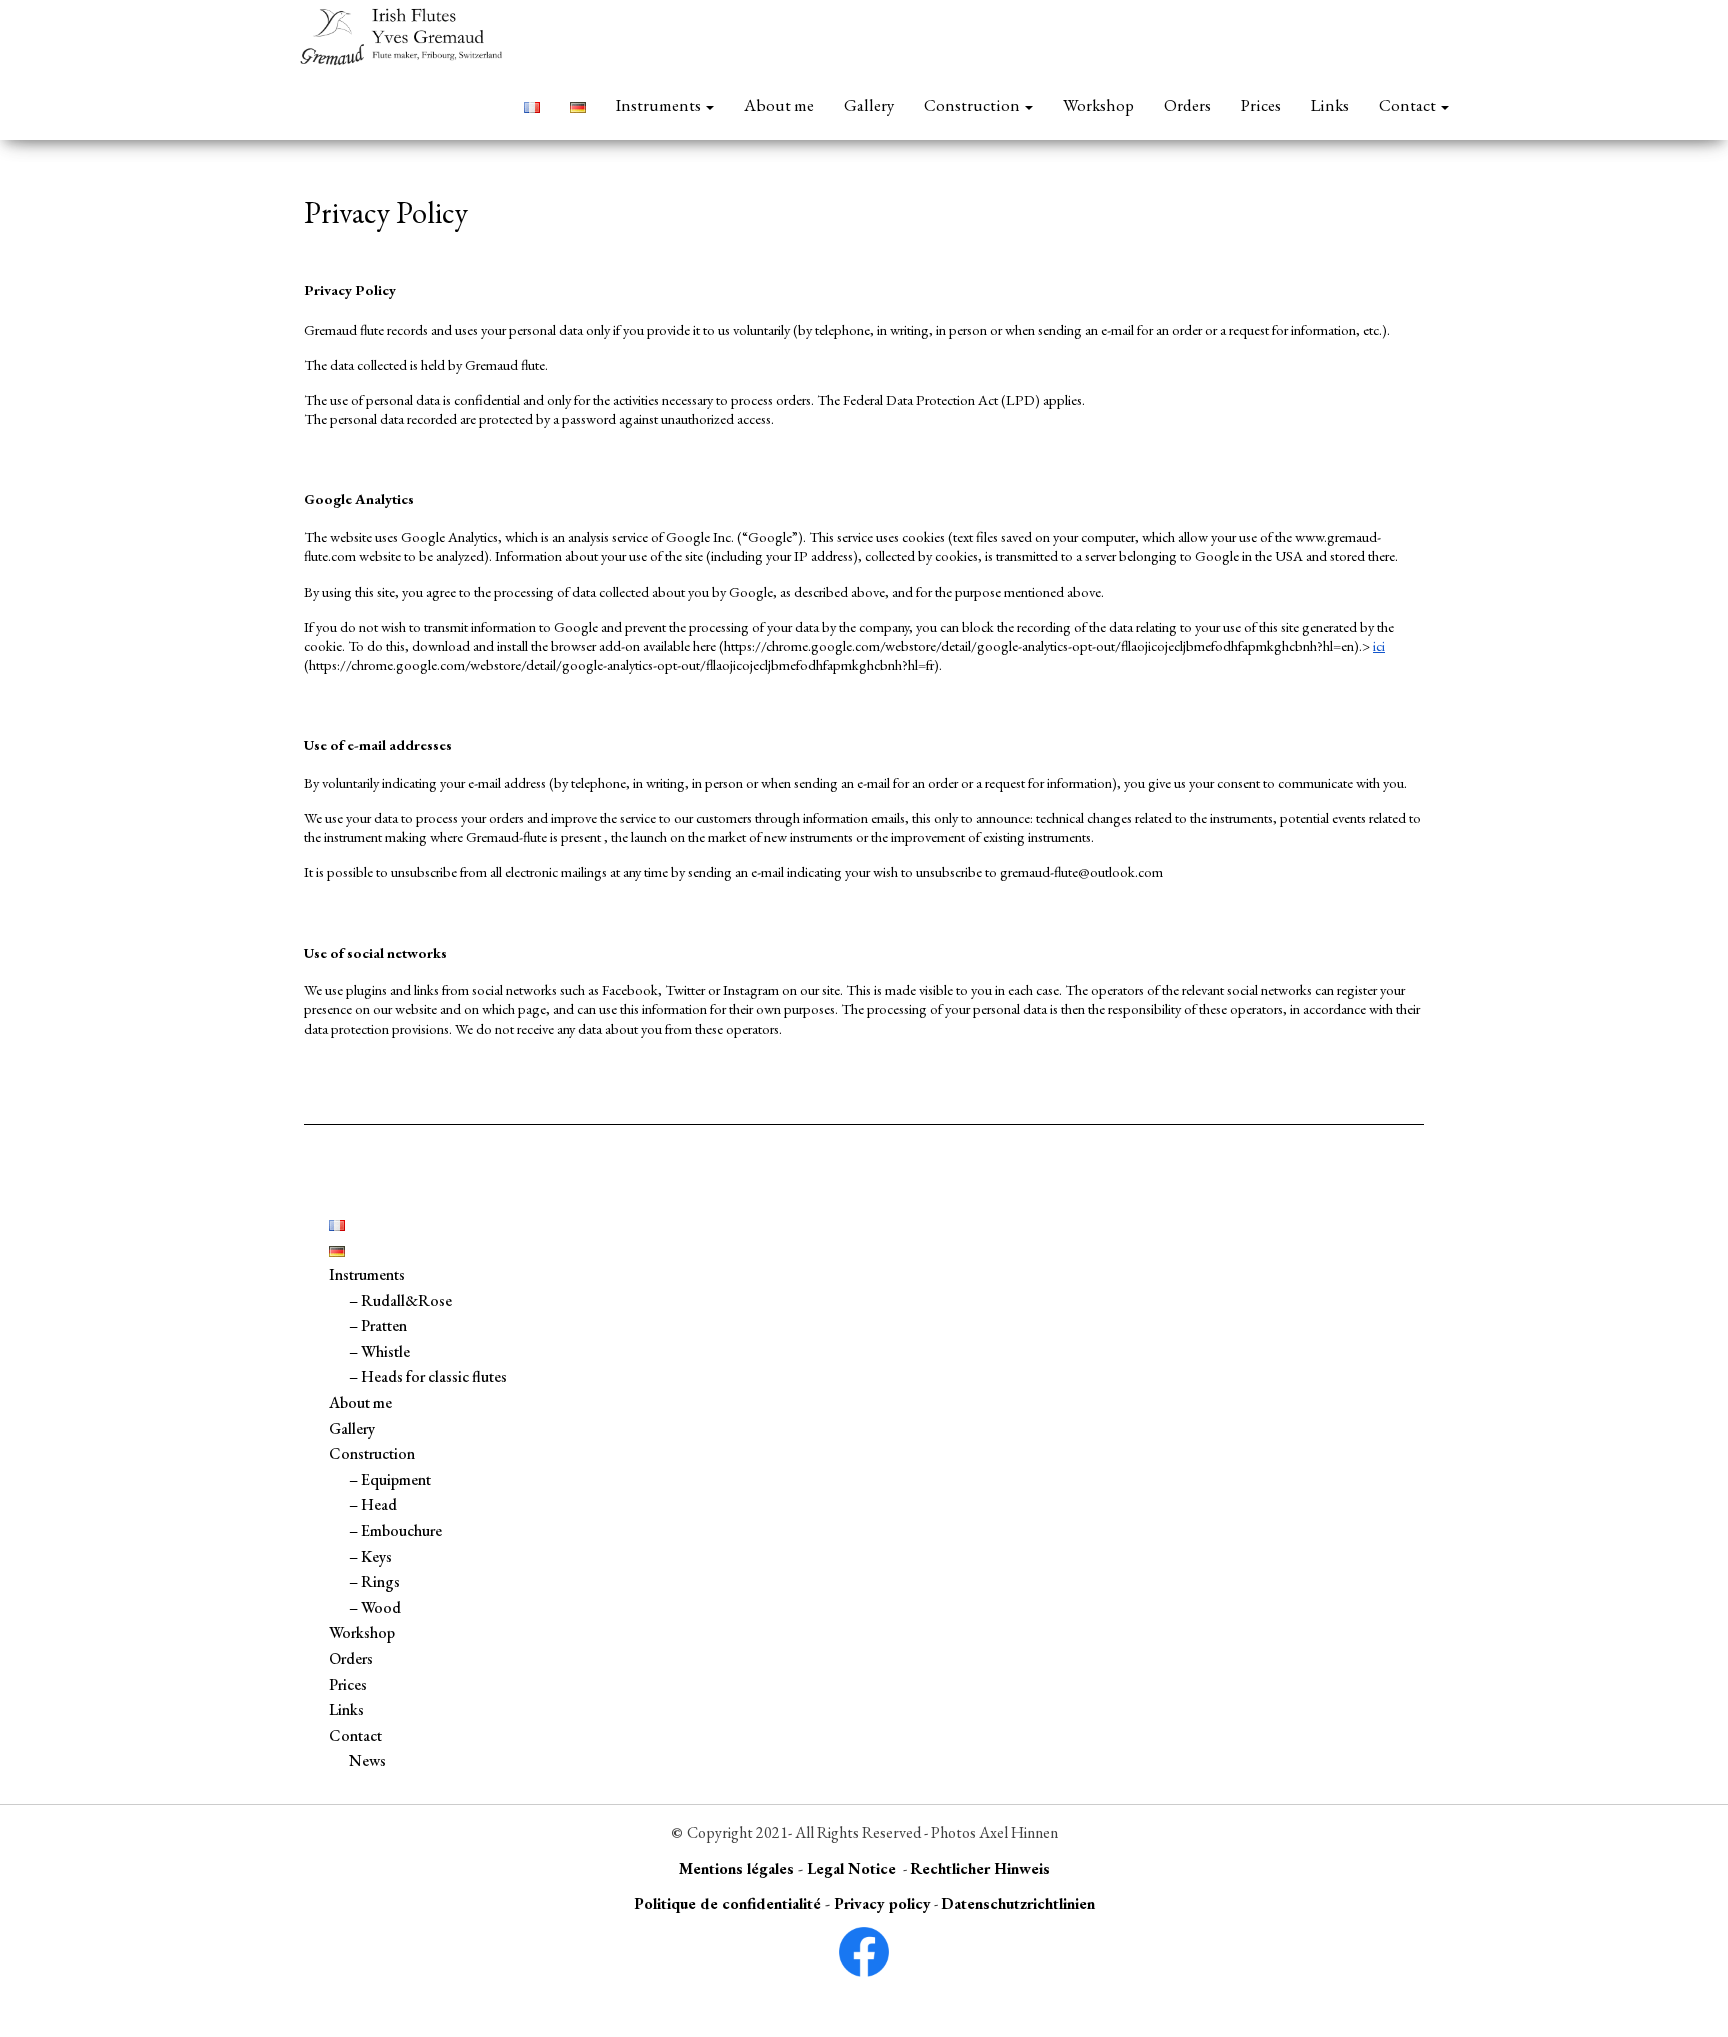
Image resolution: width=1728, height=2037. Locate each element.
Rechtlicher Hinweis (980, 1868)
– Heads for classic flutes (428, 1376)
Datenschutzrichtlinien (1018, 1903)
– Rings (374, 1581)
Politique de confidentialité (727, 1903)
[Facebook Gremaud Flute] (864, 1952)
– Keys (370, 1556)
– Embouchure (395, 1530)
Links (1330, 105)
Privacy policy (882, 1903)
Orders (1187, 105)
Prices (1261, 105)
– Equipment (390, 1479)
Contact (1409, 105)
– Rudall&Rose (400, 1300)
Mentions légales (736, 1868)
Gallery (869, 105)
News (367, 1760)
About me (779, 105)
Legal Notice (851, 1868)
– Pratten (378, 1325)
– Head (373, 1504)
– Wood (375, 1607)
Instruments (660, 105)
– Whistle (379, 1351)
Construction (973, 105)
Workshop (1098, 105)
